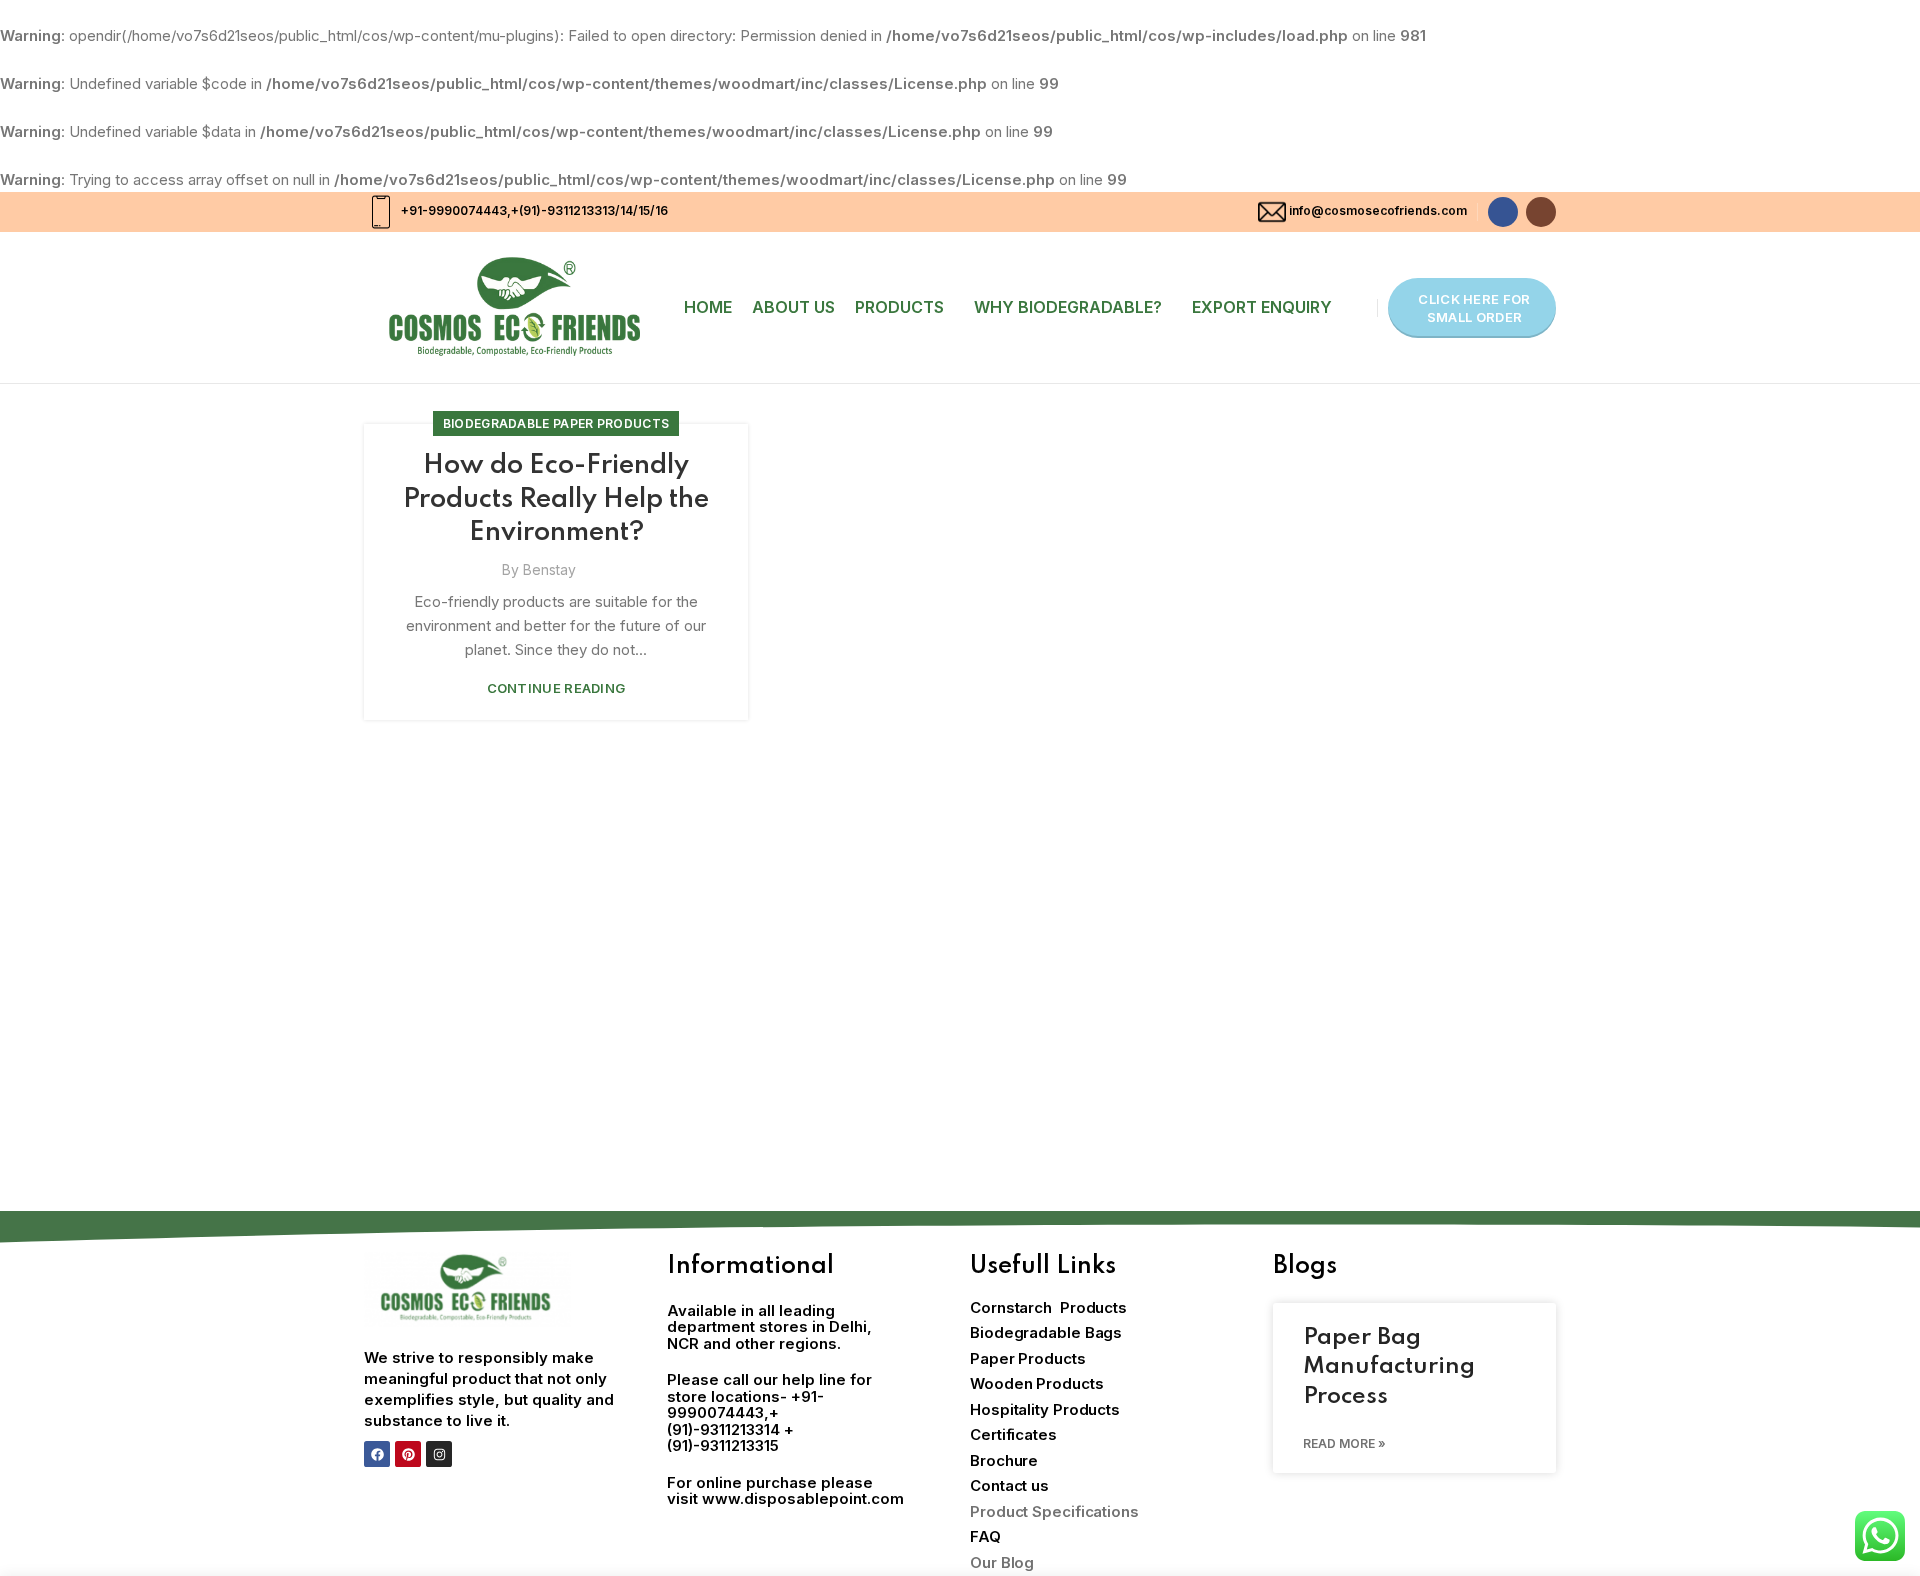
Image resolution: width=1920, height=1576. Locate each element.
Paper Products (1028, 1358)
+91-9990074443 (452, 210)
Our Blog (1002, 1562)
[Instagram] (439, 1454)
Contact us (1009, 1485)
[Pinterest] (408, 1454)
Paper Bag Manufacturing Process (1389, 1367)
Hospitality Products (1045, 1409)
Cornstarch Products (1048, 1307)
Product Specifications (1054, 1511)
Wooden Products (1037, 1383)
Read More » (1344, 1443)
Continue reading (556, 688)
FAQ (985, 1536)
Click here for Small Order (1474, 308)
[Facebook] (377, 1454)
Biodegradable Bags (1046, 1332)
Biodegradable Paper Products (556, 423)
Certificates (1013, 1434)
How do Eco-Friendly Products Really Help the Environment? (556, 499)
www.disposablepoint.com (803, 1498)
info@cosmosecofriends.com (1378, 210)
